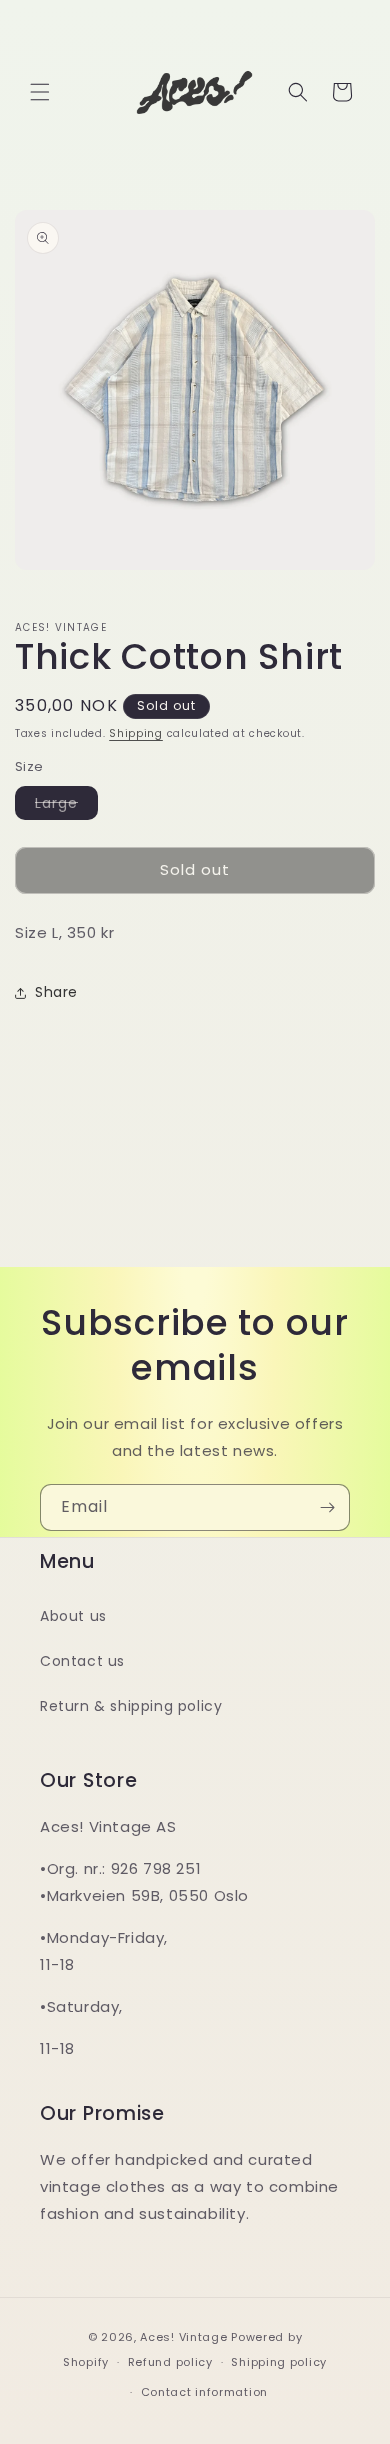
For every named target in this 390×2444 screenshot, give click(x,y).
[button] (40, 92)
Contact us (82, 1661)
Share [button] (56, 992)
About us (73, 1616)
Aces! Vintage (183, 2337)
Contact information (204, 2392)
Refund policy (170, 2362)
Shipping (136, 733)
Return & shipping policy (131, 1706)
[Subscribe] (327, 1507)
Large (66, 806)
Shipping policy (279, 2362)
